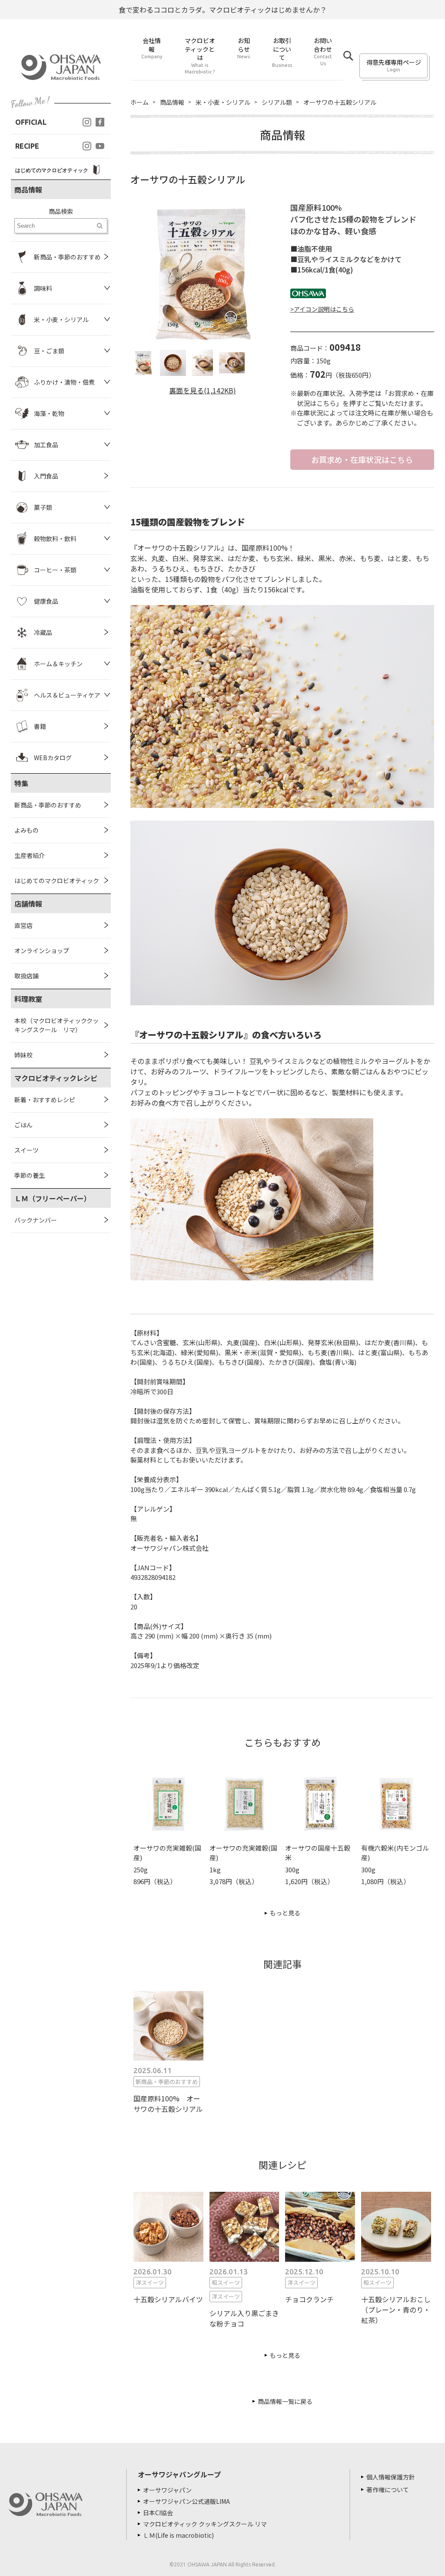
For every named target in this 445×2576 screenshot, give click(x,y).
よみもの (27, 830)
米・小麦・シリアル (223, 102)
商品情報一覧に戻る (285, 2401)
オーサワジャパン (167, 2490)
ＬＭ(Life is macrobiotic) (178, 2535)
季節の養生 (30, 1175)
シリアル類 (277, 102)
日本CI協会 (158, 2513)
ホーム (139, 102)
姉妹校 (23, 1055)
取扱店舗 (27, 976)
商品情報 (172, 102)
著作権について (388, 2490)
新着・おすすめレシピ (45, 1100)
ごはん (23, 1125)
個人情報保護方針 (391, 2477)
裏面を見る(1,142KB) (203, 390)
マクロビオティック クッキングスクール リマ (205, 2524)
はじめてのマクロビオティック (57, 881)
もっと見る (285, 1913)
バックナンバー (36, 1220)
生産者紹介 (30, 855)
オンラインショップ (42, 951)
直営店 (23, 925)
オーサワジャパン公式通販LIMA (186, 2501)
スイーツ (27, 1150)
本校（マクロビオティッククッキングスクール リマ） (56, 1025)
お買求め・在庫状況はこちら (362, 459)
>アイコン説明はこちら (322, 309)
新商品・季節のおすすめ (48, 805)
